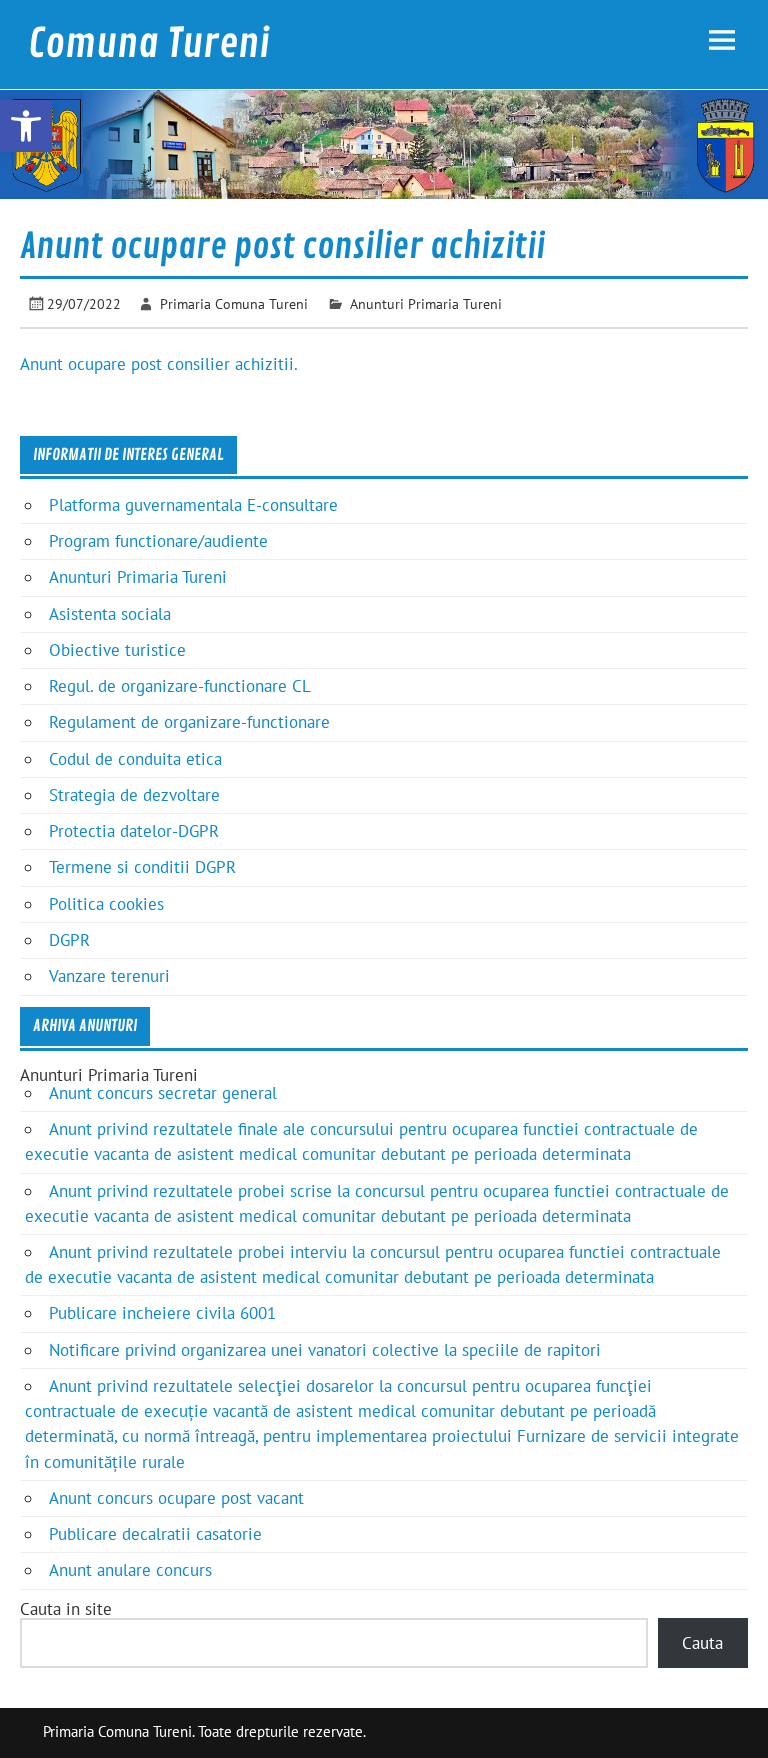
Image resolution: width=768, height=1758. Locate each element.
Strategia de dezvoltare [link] (134, 795)
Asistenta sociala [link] (110, 614)
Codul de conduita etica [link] (135, 759)
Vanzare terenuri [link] (109, 976)
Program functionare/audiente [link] (158, 541)
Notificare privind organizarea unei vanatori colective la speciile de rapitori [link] (325, 1350)
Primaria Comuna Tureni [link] (234, 303)
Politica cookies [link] (106, 904)
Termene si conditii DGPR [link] (142, 867)
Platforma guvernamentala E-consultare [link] (193, 505)
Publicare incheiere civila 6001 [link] (162, 1313)
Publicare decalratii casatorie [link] (155, 1534)
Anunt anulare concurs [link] (130, 1570)
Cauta (702, 1643)
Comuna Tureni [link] (149, 44)
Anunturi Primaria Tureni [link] (426, 303)
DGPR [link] (69, 940)
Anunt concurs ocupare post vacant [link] (176, 1498)
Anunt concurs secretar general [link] (163, 1093)
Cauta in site (66, 1609)
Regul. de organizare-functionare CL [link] (180, 686)
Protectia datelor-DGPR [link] (134, 831)
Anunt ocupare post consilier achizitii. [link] (159, 364)
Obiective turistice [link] (117, 650)
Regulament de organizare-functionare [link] (189, 722)
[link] (26, 126)
